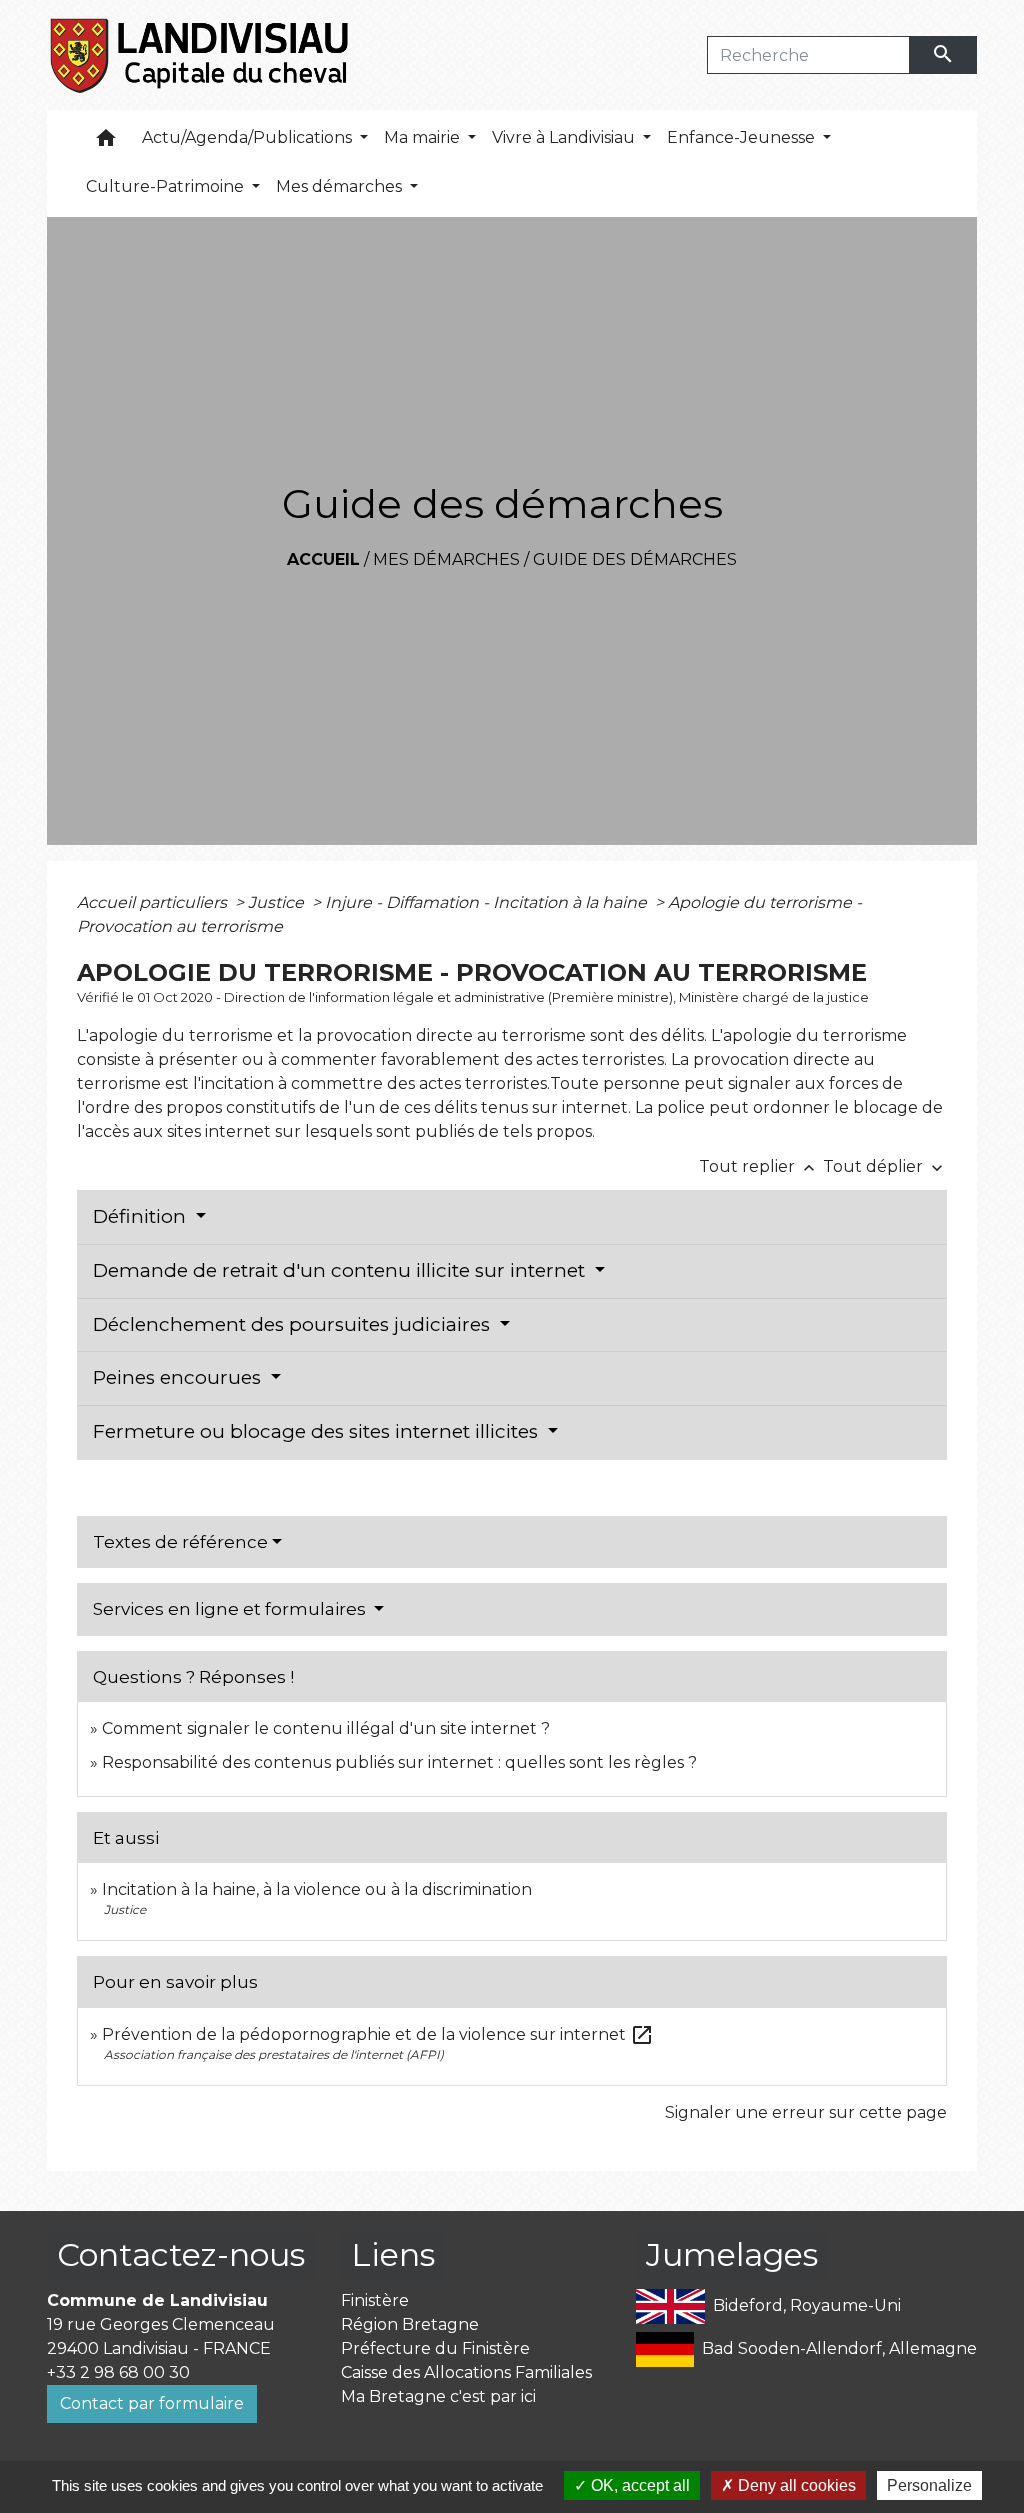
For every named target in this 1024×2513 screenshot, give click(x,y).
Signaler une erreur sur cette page (806, 2112)
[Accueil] (200, 55)
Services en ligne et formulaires (231, 1609)
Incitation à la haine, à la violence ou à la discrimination (317, 1889)
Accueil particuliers (154, 902)
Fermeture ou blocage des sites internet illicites (318, 1431)
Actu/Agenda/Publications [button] (249, 137)
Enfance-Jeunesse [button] (743, 137)
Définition (142, 1216)
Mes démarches (446, 559)
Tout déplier (885, 1166)
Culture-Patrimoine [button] (167, 186)
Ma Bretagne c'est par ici (438, 2396)
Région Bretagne (410, 2324)
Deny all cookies (795, 2485)
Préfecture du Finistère (435, 2348)
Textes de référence (180, 1542)
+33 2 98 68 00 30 (118, 2372)
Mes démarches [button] (341, 186)
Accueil (323, 559)
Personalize (929, 2485)
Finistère (375, 2300)
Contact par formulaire (152, 2403)
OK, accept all (638, 2485)
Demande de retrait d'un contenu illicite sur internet (341, 1270)
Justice (278, 902)
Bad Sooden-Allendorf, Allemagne (839, 2348)
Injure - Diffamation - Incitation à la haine (488, 902)
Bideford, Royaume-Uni (807, 2305)
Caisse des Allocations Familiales (466, 2372)
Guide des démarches (635, 559)
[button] (106, 142)
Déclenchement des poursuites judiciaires (294, 1324)
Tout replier (759, 1166)
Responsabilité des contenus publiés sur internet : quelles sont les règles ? (399, 1762)
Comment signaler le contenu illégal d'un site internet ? (326, 1728)
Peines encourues (179, 1377)
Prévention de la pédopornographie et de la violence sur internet (378, 2034)
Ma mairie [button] (424, 137)
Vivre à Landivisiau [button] (565, 137)
